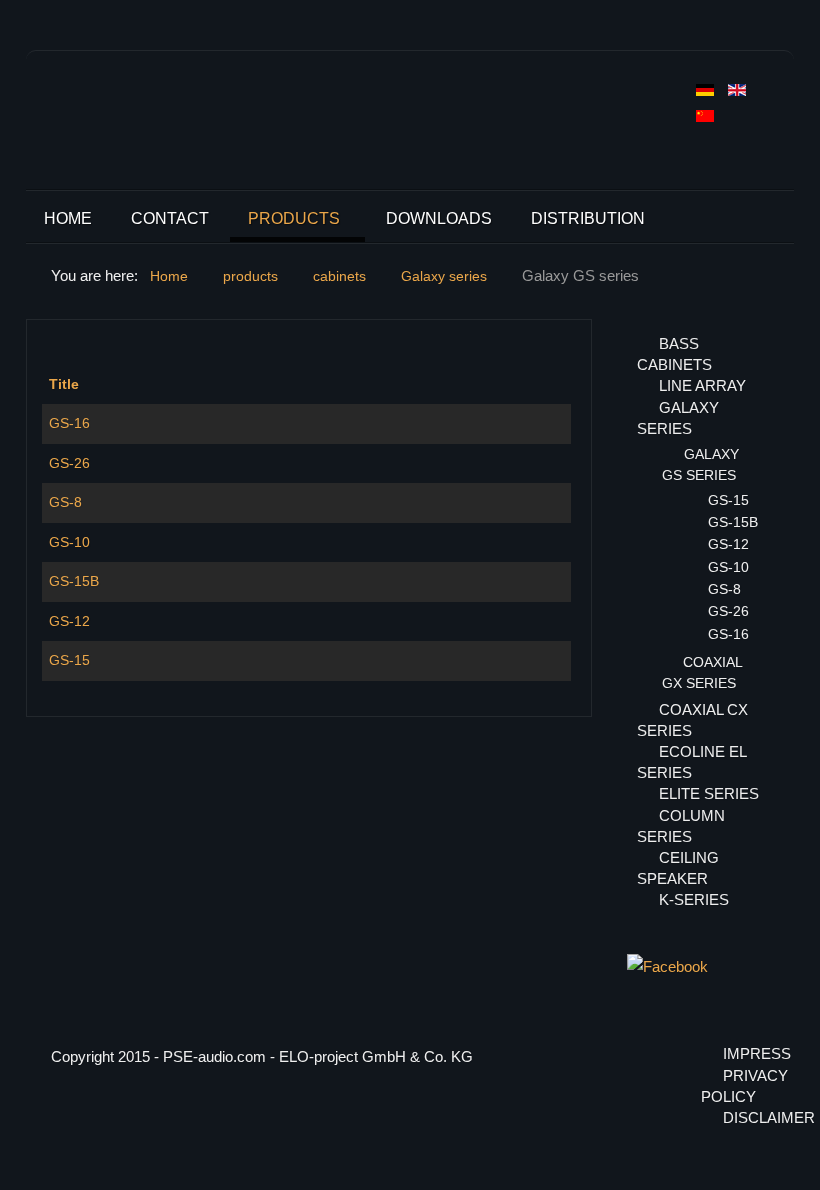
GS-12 (69, 621)
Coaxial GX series (702, 672)
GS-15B (74, 581)
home (68, 218)
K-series (694, 899)
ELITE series (709, 793)
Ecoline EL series (691, 762)
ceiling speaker (678, 868)
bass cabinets (674, 354)
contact (170, 218)
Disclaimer (746, 1117)
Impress (746, 1053)
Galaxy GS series (700, 464)
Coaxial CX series (692, 720)
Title (64, 384)
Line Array (702, 385)
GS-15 (69, 660)
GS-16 (69, 423)
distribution (588, 218)
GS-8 (65, 502)
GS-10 (69, 542)
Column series (681, 826)
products (294, 218)
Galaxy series (678, 418)
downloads (439, 218)
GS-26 (69, 463)
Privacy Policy (735, 1086)
